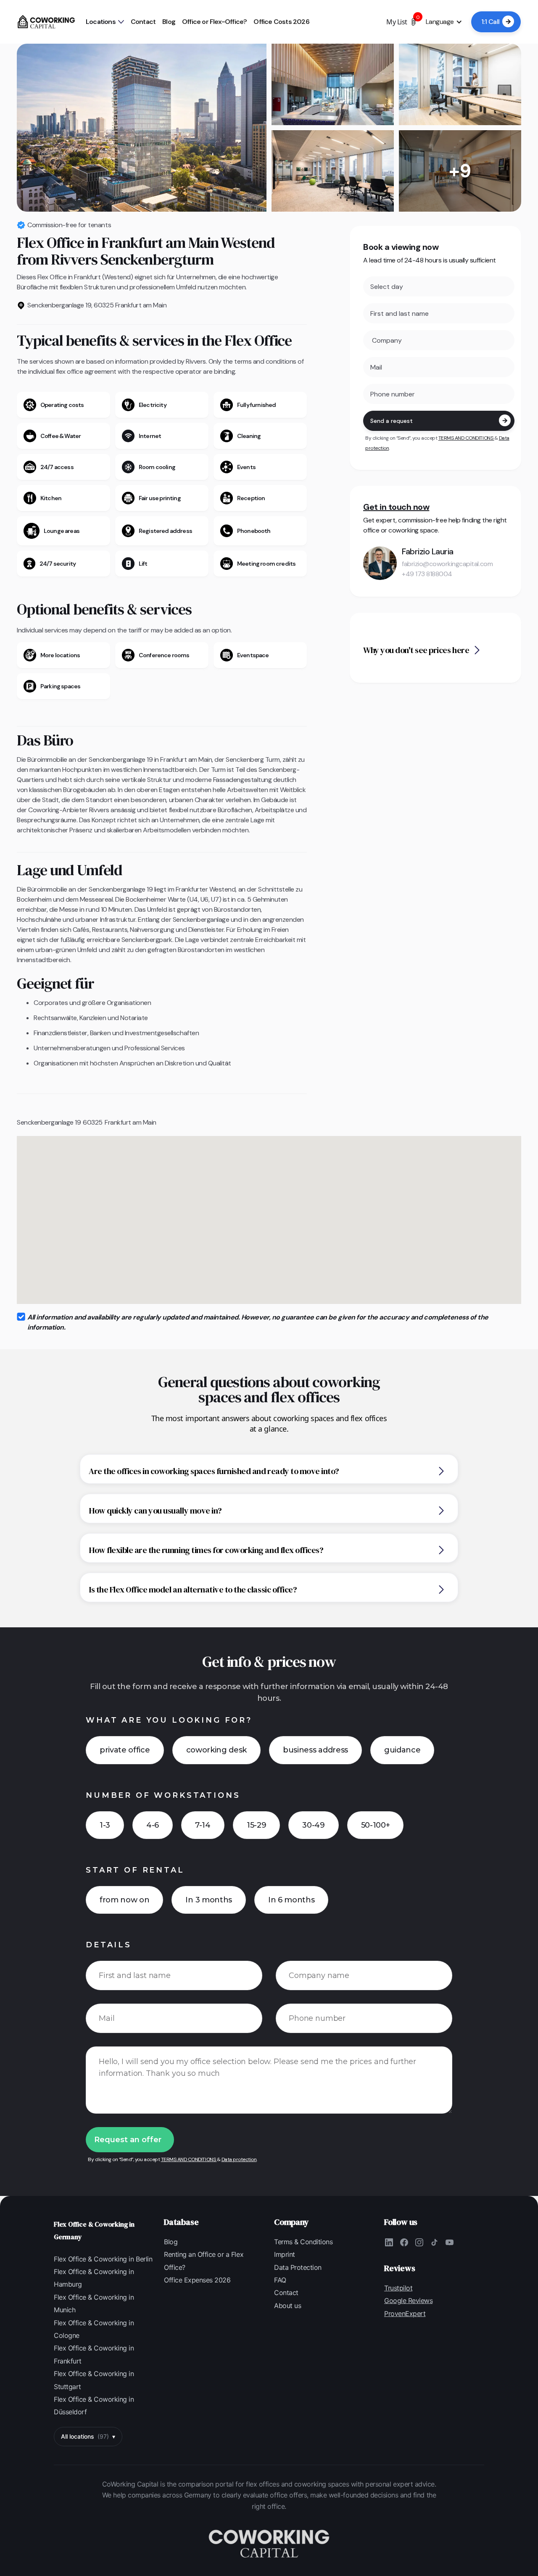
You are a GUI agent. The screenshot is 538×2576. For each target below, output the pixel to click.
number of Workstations (163, 1795)
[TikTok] (434, 2243)
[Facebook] (404, 2243)
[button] (105, 22)
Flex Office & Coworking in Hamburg (94, 2278)
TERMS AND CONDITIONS (466, 438)
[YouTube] (449, 2243)
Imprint (285, 2254)
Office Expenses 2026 (197, 2280)
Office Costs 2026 (281, 22)
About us (287, 2306)
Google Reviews (408, 2301)
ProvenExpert (405, 2314)
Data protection (239, 2159)
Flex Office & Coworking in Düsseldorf (94, 2405)
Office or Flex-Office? (214, 22)
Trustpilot (398, 2288)
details (109, 1945)
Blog (169, 22)
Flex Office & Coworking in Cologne (94, 2329)
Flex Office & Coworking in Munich (94, 2303)
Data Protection (298, 2267)
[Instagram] (419, 2243)
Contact (143, 22)
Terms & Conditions (303, 2242)
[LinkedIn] (389, 2243)
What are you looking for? (169, 1720)
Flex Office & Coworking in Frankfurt (94, 2354)
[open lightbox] (142, 128)
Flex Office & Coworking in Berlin (103, 2259)
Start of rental (135, 1870)
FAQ (280, 2280)
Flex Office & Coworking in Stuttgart (94, 2380)
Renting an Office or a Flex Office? (204, 2261)
